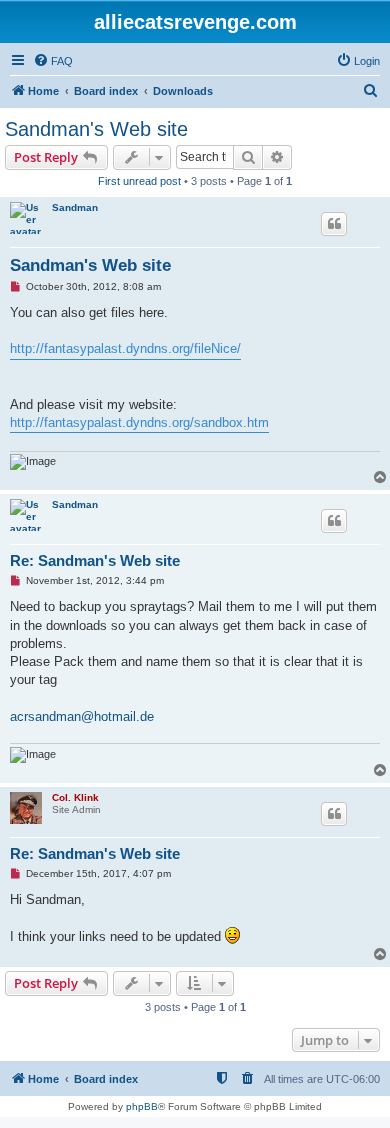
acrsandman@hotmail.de (82, 716)
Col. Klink (75, 797)
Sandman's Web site (96, 129)
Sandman (75, 207)
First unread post (139, 181)
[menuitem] (53, 61)
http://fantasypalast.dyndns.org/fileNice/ (125, 348)
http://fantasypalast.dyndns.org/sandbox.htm (139, 422)
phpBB (142, 1106)
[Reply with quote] (334, 224)
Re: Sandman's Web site (95, 560)
